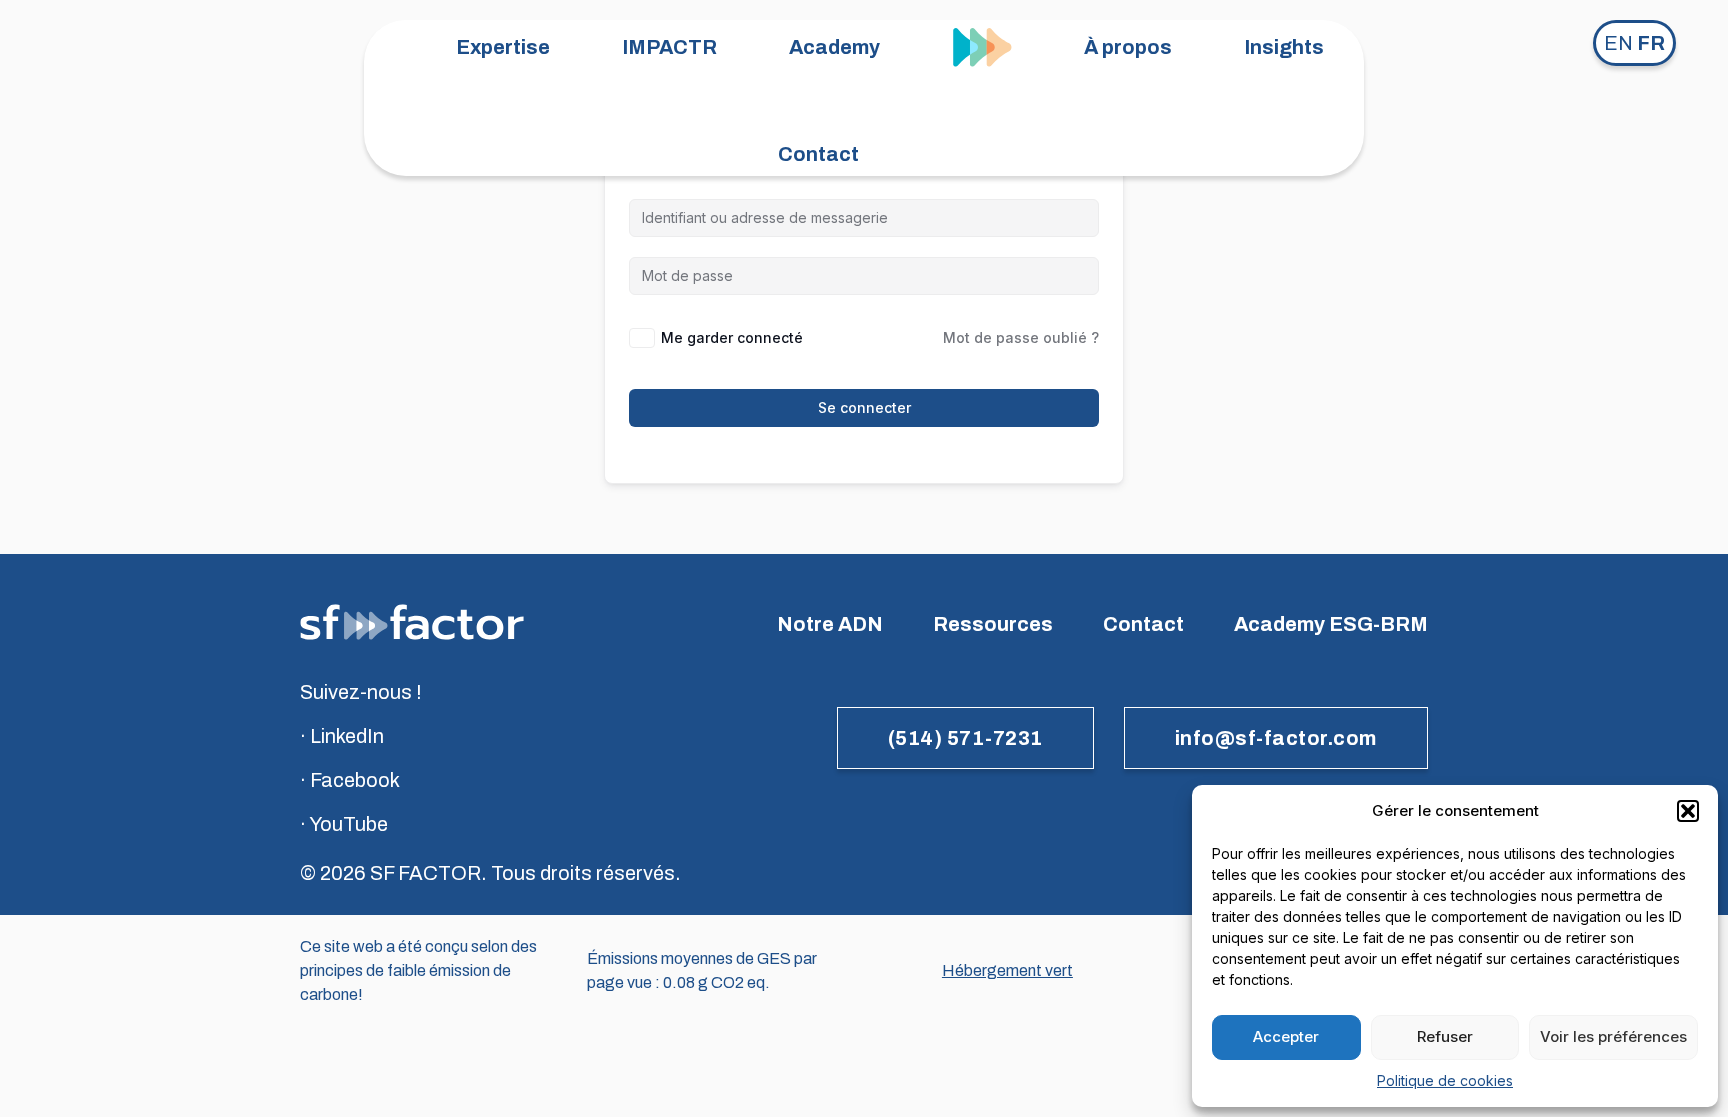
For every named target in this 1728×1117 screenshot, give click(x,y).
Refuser (1445, 1036)
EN (1618, 43)
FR (1651, 43)
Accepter (1286, 1036)
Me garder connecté (732, 337)
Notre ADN (830, 624)
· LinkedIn (342, 736)
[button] (1688, 811)
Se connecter (864, 407)
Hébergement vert (1007, 970)
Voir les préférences (1613, 1036)
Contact (818, 154)
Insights (1284, 47)
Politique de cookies (1445, 1080)
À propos (1128, 47)
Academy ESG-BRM (1331, 624)
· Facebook (350, 780)
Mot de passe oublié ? (1021, 337)
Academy (834, 47)
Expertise (503, 47)
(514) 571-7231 (965, 738)
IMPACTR (669, 47)
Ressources (993, 624)
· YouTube (344, 824)
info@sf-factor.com (1276, 738)
